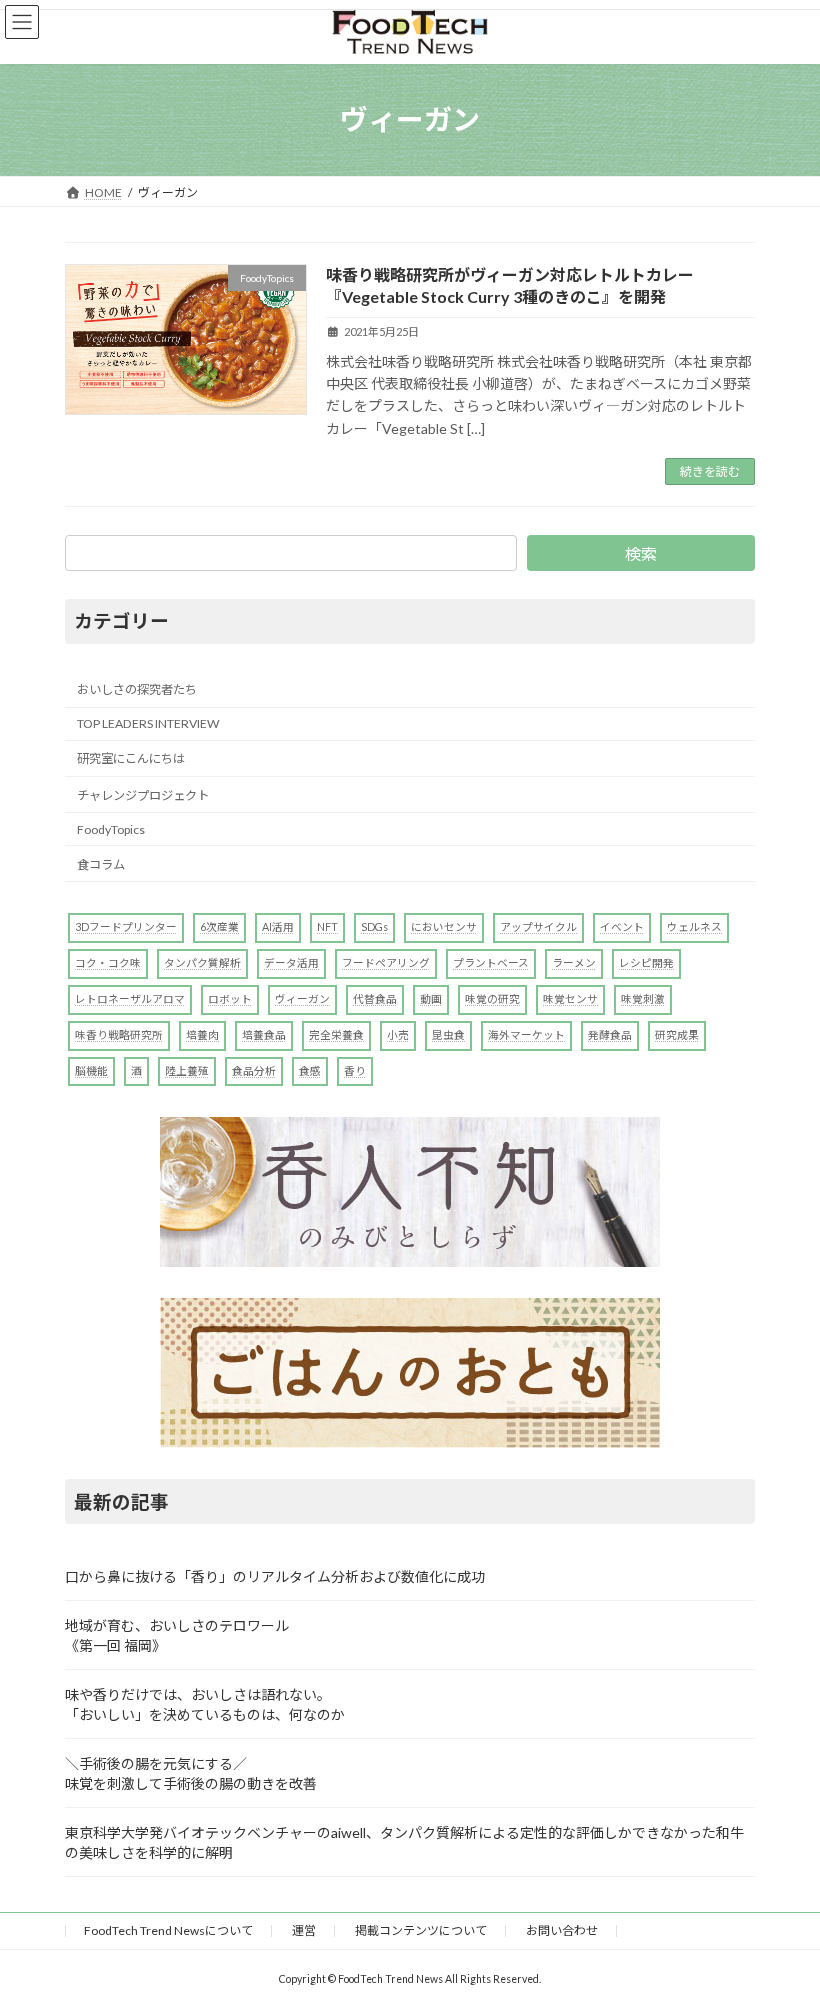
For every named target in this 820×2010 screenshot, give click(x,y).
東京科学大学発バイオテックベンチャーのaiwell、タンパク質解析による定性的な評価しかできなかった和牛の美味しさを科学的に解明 (404, 1842)
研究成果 (677, 1034)
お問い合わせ (562, 1930)
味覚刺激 (643, 998)
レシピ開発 (646, 962)
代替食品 (375, 998)
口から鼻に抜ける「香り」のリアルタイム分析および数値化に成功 (275, 1576)
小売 (398, 1034)
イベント (622, 927)
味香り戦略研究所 (119, 1034)
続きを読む (710, 471)
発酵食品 (610, 1034)
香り (355, 1070)
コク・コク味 (108, 962)
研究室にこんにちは (131, 759)
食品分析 (254, 1070)
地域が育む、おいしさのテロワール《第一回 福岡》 (177, 1635)
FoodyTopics (111, 829)
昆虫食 (448, 1034)
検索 (641, 553)
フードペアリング (386, 962)
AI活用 (278, 927)
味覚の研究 (492, 998)
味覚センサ (570, 998)
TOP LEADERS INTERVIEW (148, 723)
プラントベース (491, 962)
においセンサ (444, 927)
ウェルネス (694, 927)
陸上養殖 (187, 1070)
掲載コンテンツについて (421, 1930)
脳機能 (91, 1070)
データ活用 (291, 962)
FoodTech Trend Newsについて (168, 1930)
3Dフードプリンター (126, 927)
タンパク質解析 (202, 962)
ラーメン (574, 962)
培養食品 (264, 1034)
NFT (327, 927)
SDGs (374, 927)
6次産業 (219, 927)
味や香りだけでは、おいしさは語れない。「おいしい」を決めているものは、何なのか (205, 1704)
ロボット (230, 998)
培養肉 (202, 1034)
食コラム (101, 864)
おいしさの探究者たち (137, 689)
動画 (431, 998)
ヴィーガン (302, 998)
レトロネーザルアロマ (130, 998)
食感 (310, 1070)
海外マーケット (526, 1034)
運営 (304, 1930)
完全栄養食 (336, 1034)
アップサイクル (538, 927)
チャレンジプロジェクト (143, 795)
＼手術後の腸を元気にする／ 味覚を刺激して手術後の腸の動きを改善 (191, 1773)
